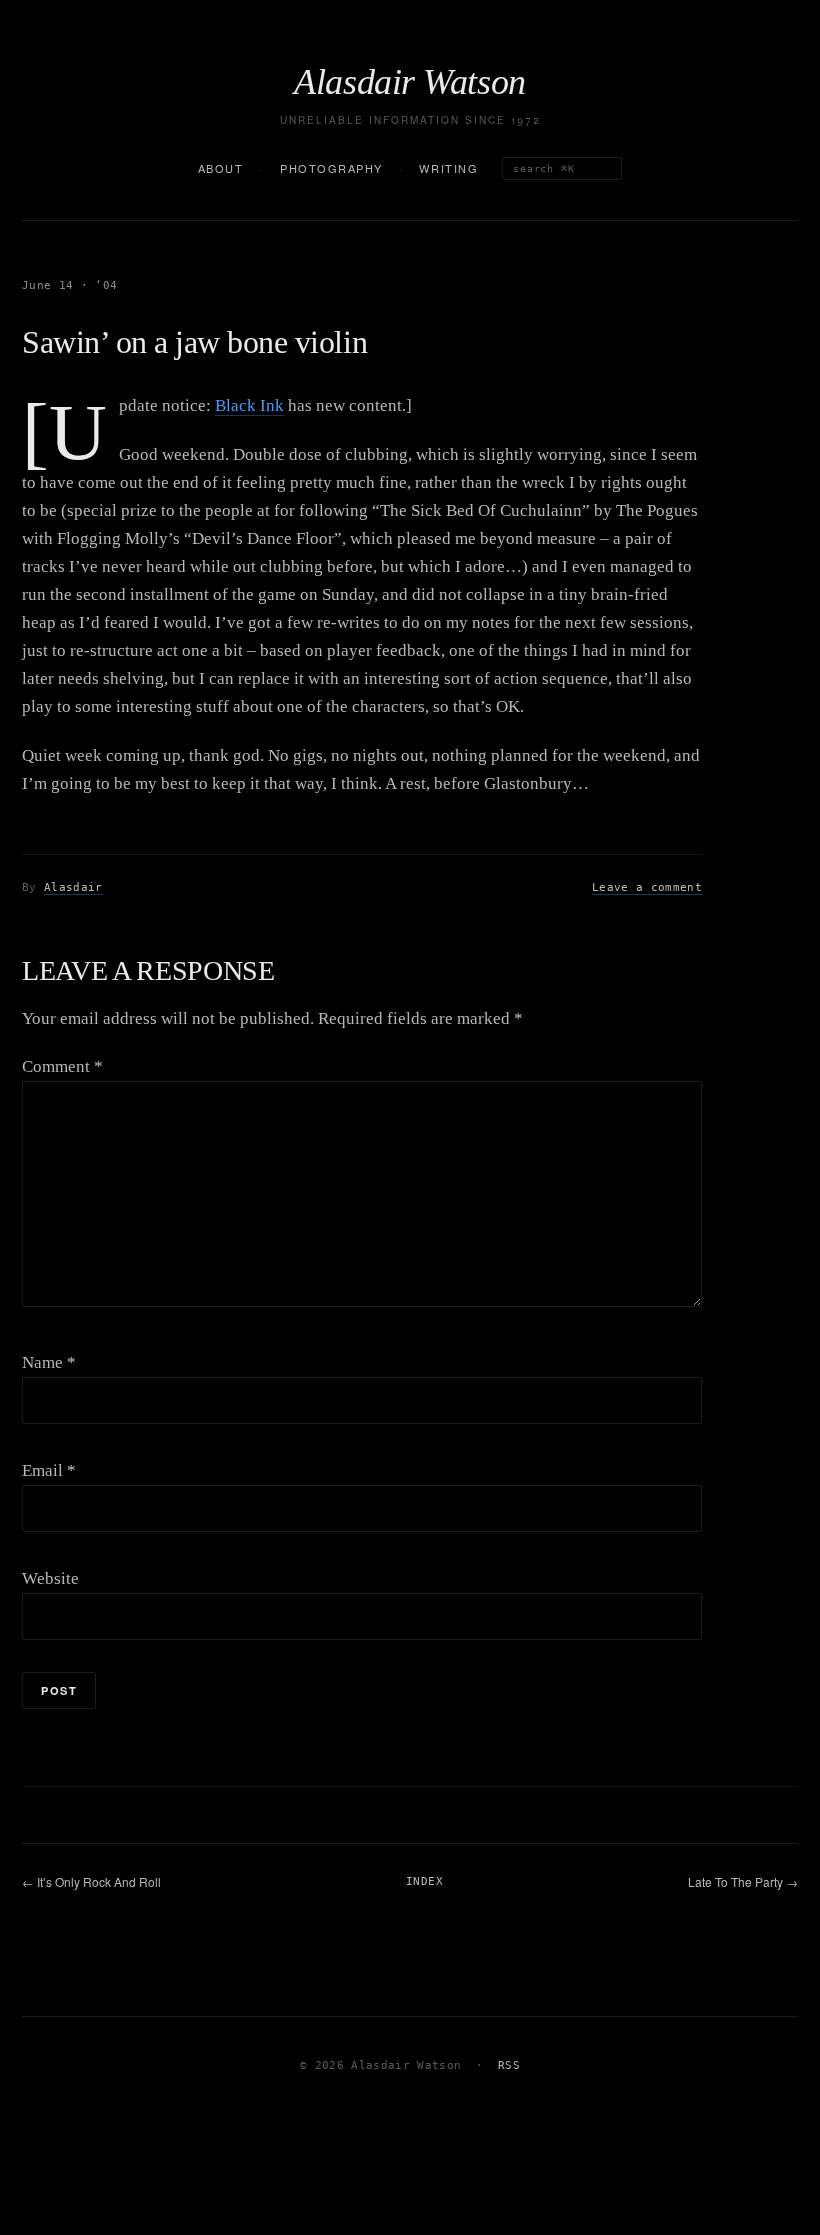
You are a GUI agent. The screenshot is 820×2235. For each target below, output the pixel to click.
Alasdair (73, 887)
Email (49, 1470)
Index (424, 1881)
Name (49, 1362)
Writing (448, 168)
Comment (62, 1066)
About (221, 168)
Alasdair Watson (410, 82)
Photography (331, 168)
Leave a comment (647, 887)
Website (50, 1578)
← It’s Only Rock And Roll (91, 1881)
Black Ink (249, 405)
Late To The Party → (743, 1881)
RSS (509, 2065)
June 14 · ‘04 (69, 285)
